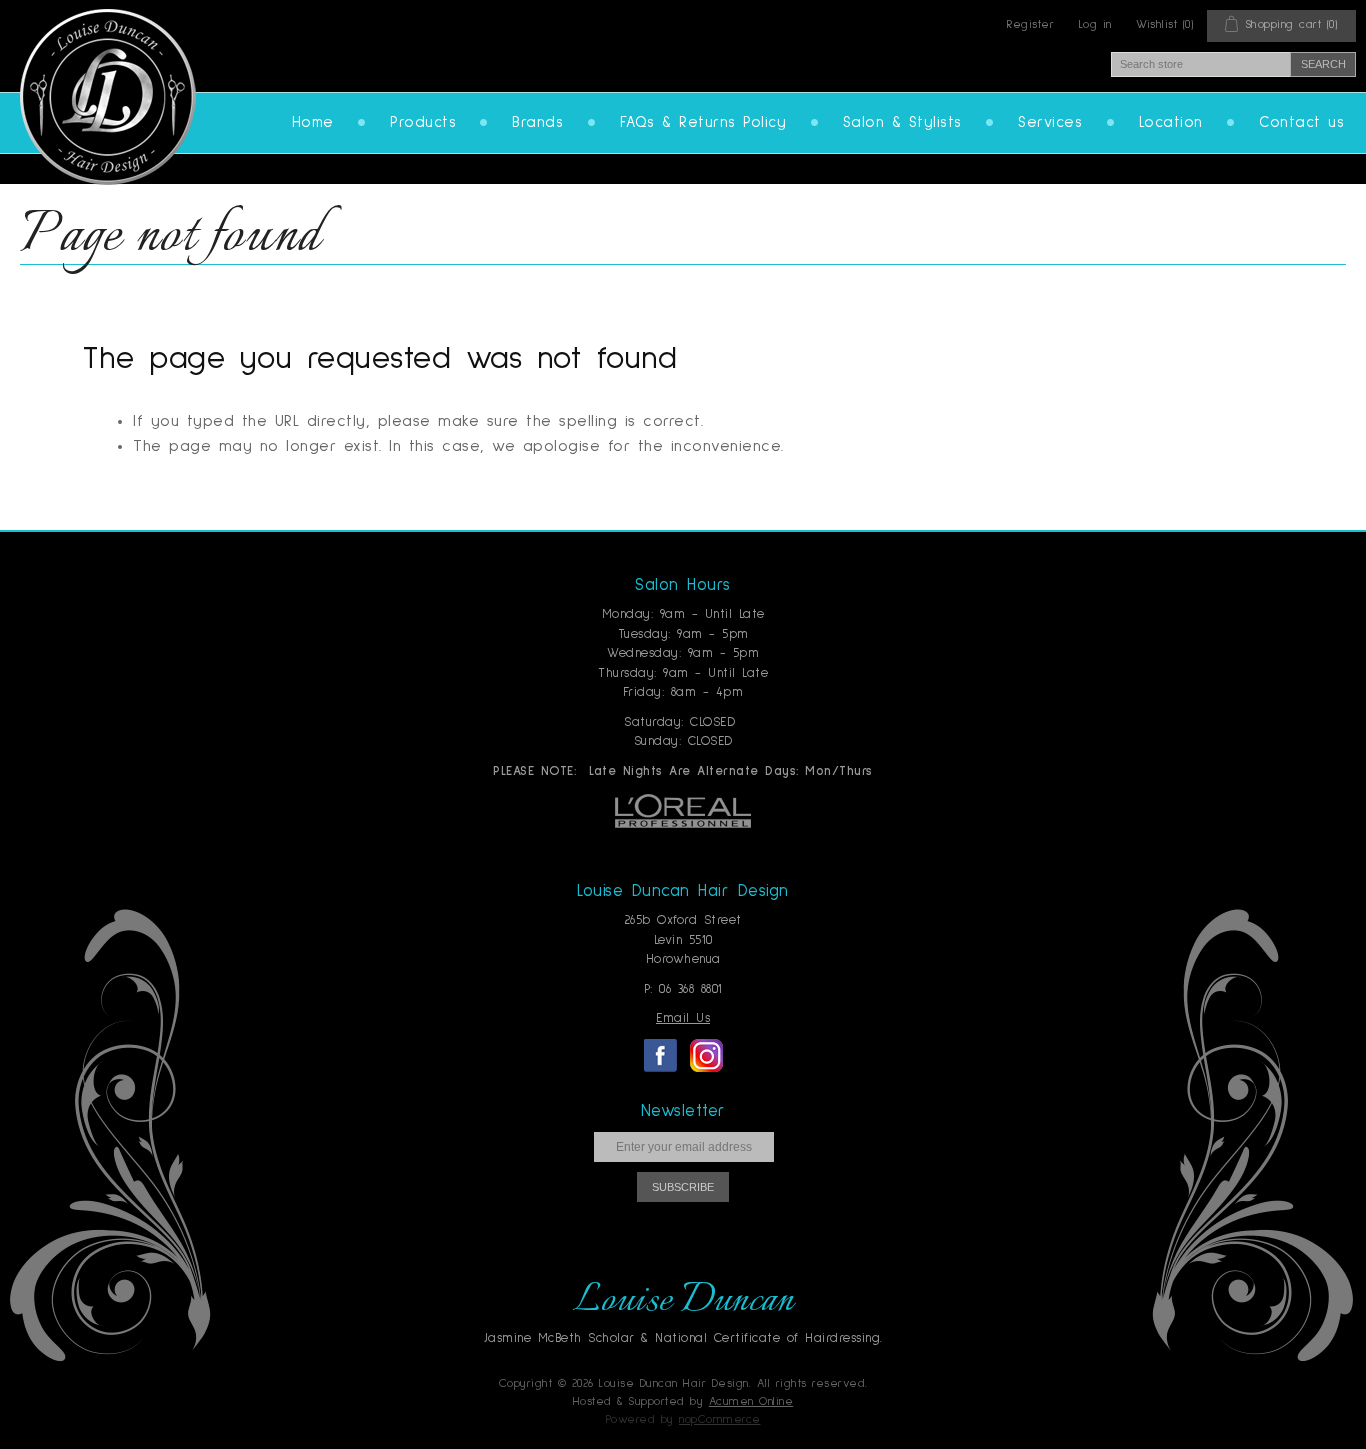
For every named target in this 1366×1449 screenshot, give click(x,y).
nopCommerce (720, 1420)
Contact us (1301, 122)
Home (313, 122)
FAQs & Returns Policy (703, 122)
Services (1050, 122)
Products (423, 122)
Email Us (683, 1018)
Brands (537, 122)
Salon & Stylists (902, 122)
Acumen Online (751, 1402)
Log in (1095, 25)
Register (1030, 25)
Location (1171, 122)
